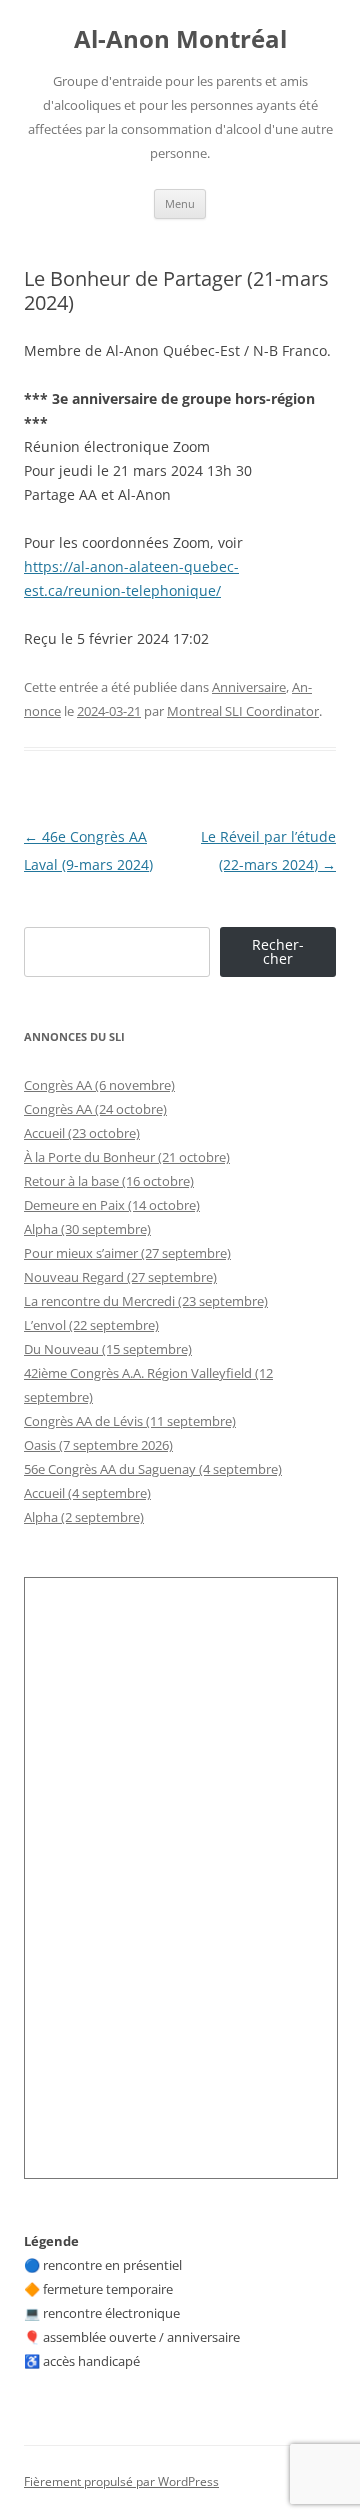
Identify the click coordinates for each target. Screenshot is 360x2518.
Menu (180, 203)
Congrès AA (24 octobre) (95, 1109)
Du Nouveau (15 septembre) (108, 1349)
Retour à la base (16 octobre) (109, 1181)
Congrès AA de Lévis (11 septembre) (130, 1421)
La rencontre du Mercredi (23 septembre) (146, 1301)
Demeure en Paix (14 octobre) (112, 1205)
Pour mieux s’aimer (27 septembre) (127, 1253)
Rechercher (278, 951)
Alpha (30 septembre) (87, 1229)
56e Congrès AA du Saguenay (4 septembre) (153, 1469)
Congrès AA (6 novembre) (99, 1085)
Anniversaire (249, 687)
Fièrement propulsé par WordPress (121, 2481)
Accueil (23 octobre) (82, 1133)
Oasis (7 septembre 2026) (98, 1445)
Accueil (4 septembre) (87, 1493)
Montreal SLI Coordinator (243, 711)
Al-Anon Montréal (180, 39)
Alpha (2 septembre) (84, 1517)
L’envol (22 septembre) (91, 1325)
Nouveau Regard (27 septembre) (120, 1277)
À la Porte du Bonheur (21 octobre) (127, 1157)
